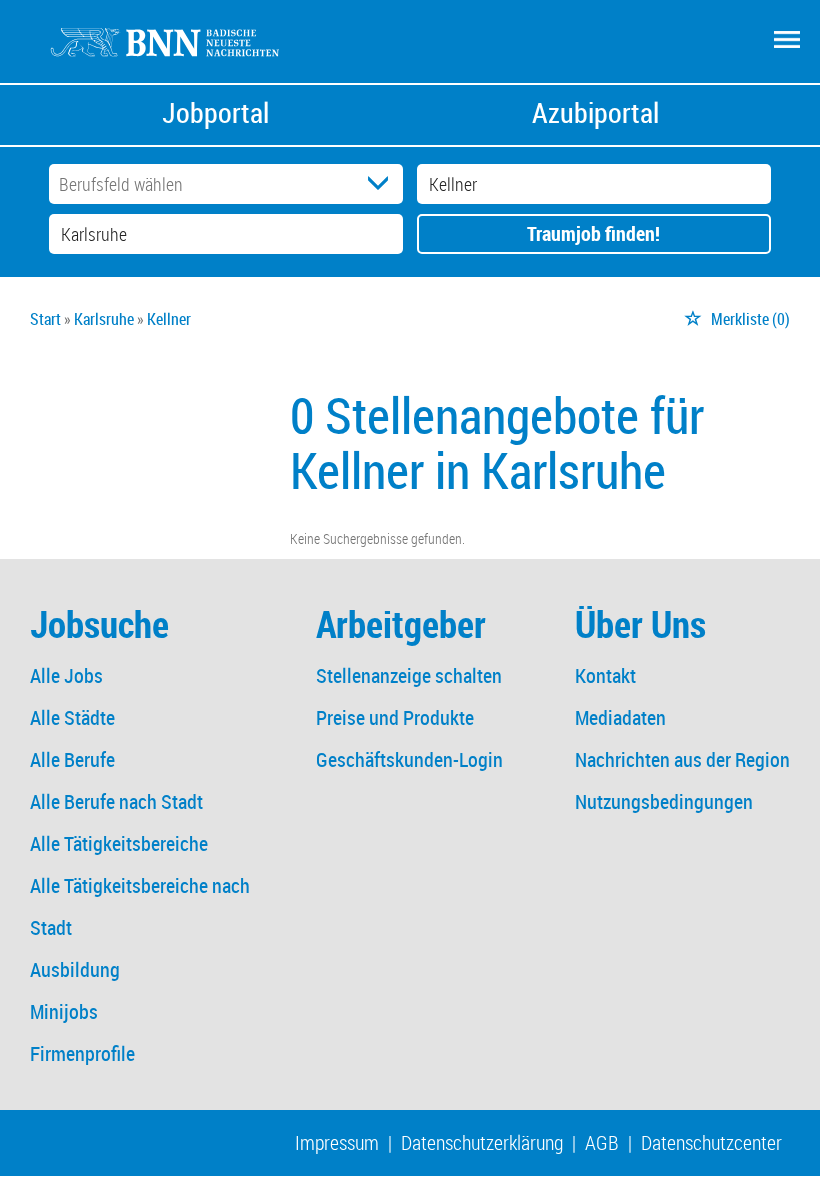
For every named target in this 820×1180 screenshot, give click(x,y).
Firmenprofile (82, 1053)
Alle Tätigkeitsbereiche (119, 843)
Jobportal (215, 112)
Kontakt (605, 675)
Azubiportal (595, 112)
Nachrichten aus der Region (682, 759)
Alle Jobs (66, 675)
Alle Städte (72, 717)
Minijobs (64, 1011)
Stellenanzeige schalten (409, 675)
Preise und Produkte (395, 717)
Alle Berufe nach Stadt (116, 801)
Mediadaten (620, 717)
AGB (602, 1142)
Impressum (337, 1142)
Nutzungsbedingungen (664, 801)
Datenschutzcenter (711, 1142)
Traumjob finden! (593, 233)
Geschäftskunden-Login (409, 759)
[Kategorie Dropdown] (383, 184)
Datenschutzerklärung (482, 1142)
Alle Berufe (72, 759)
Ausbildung (75, 969)
